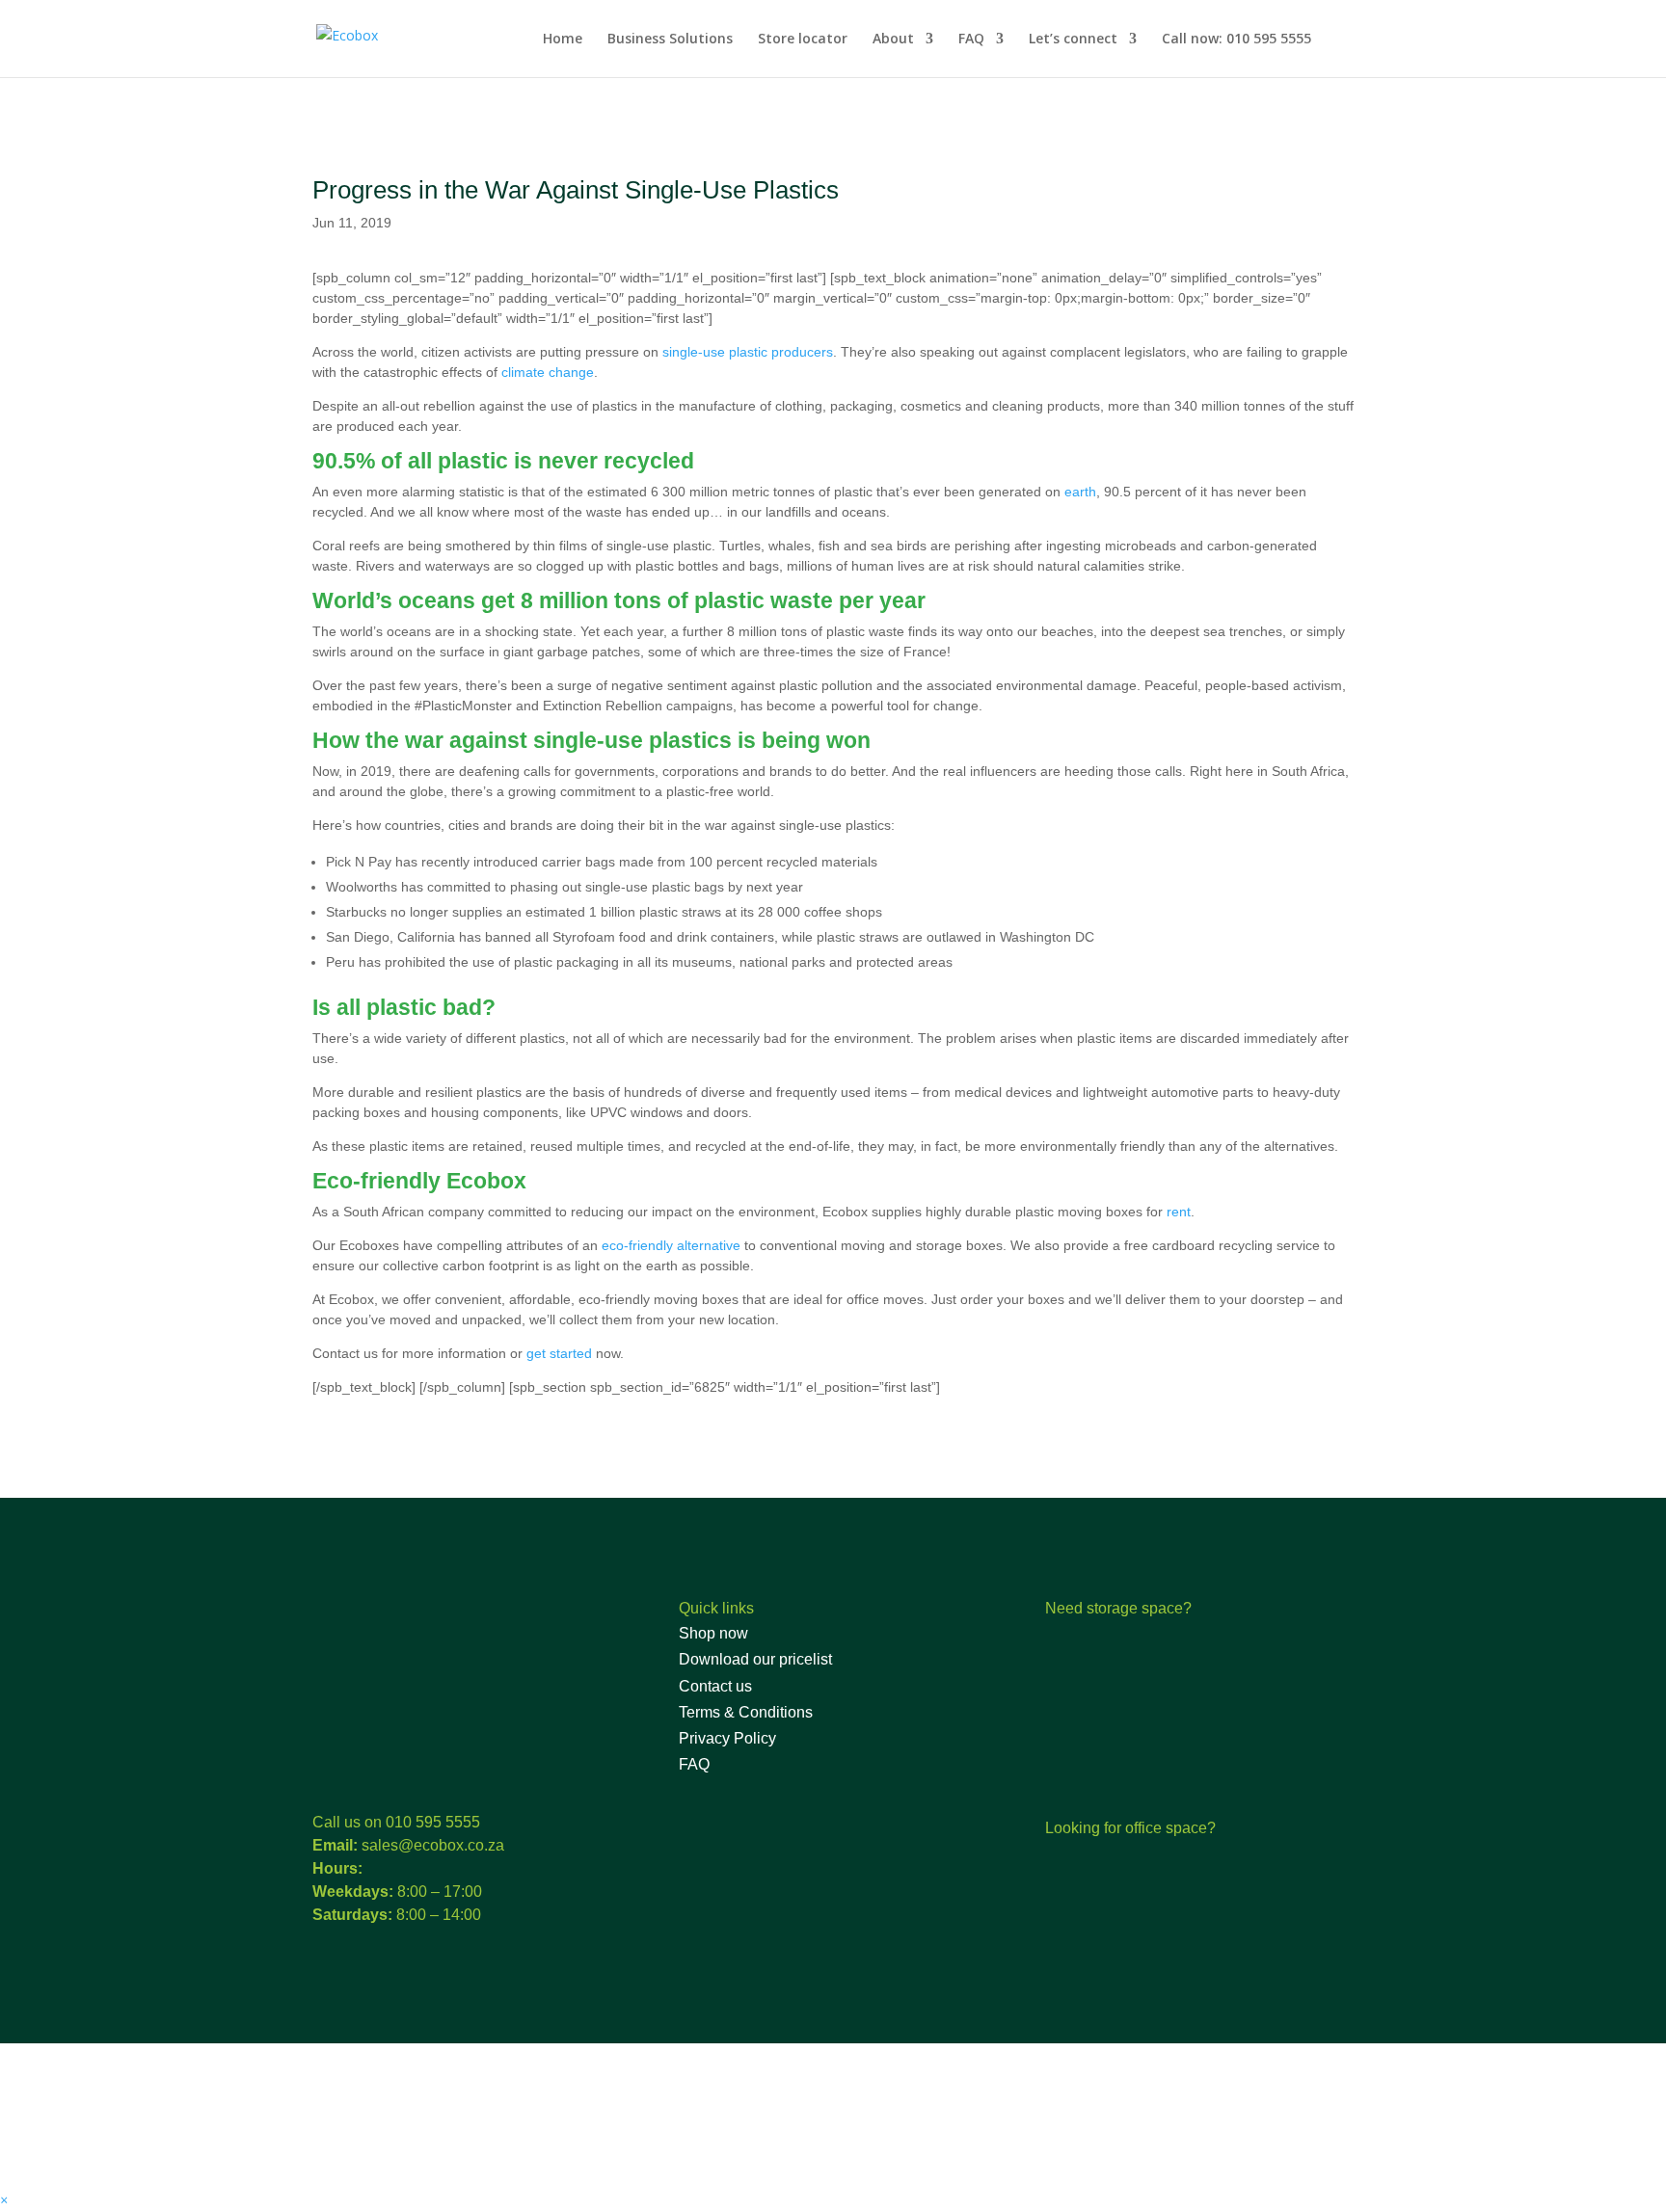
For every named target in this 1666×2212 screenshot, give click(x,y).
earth (1080, 492)
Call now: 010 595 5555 (1236, 40)
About (893, 40)
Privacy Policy (727, 1738)
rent (1179, 1212)
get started (559, 1353)
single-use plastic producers (748, 352)
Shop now (713, 1633)
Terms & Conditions (746, 1712)
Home (563, 40)
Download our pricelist (755, 1659)
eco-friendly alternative (671, 1245)
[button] (4, 2200)
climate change (548, 372)
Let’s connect (1073, 40)
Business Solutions (670, 40)
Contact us (715, 1686)
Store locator (803, 40)
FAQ (971, 40)
